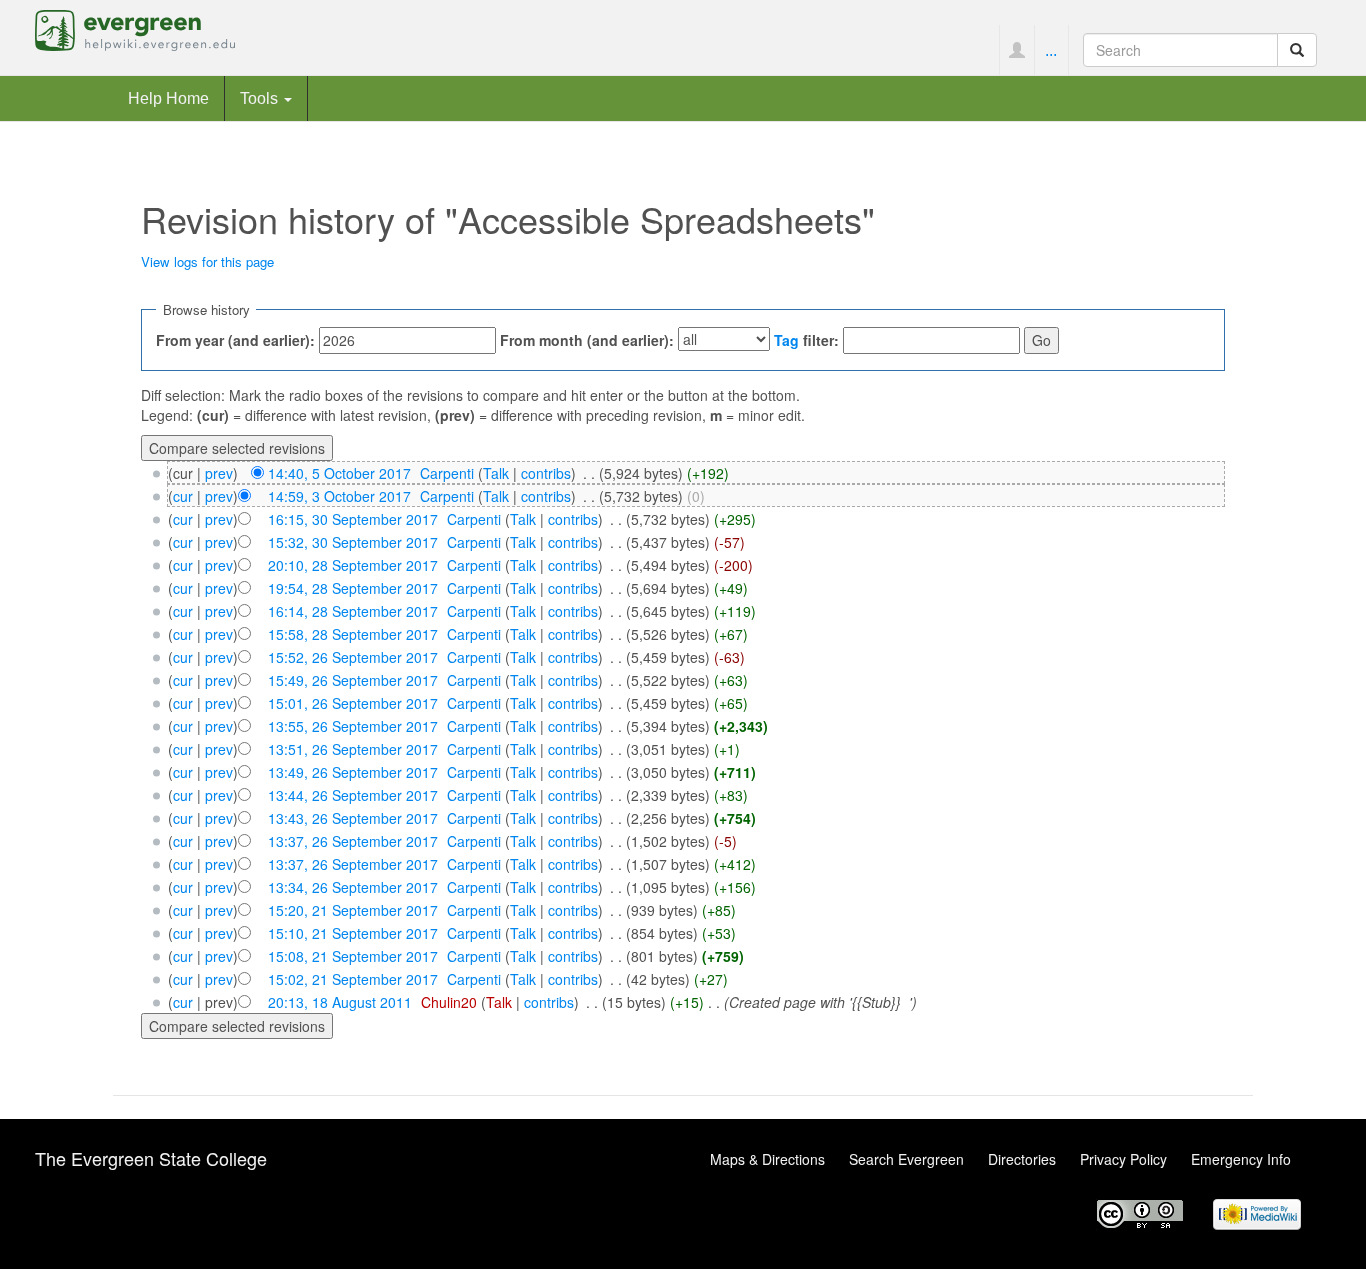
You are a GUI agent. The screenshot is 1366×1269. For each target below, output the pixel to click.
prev (219, 473)
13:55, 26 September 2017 (353, 726)
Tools (261, 98)
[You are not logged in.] (1016, 50)
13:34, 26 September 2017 (353, 887)
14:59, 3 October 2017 (339, 496)
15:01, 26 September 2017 (353, 703)
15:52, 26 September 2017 (353, 657)
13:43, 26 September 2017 (353, 818)
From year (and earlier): (235, 340)
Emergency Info (1241, 1159)
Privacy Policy (1123, 1159)
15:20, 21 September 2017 (353, 910)
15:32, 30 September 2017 (353, 542)
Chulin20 (449, 1002)
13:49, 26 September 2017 (353, 772)
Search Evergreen (906, 1159)
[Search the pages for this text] (1297, 50)
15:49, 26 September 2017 (353, 680)
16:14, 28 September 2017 (353, 611)
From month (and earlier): (587, 340)
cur (183, 496)
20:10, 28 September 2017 (353, 565)
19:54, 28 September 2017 (353, 588)
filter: (806, 340)
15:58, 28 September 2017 (353, 634)
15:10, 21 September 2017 (353, 933)
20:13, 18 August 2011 (340, 1002)
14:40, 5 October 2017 (339, 473)
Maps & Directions (767, 1159)
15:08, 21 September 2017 (353, 956)
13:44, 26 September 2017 (353, 795)
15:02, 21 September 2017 (353, 979)
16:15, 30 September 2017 (353, 519)
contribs (546, 473)
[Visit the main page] (135, 28)
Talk (496, 473)
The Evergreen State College (151, 1158)
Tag (786, 340)
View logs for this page (207, 261)
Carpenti (447, 473)
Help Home (168, 98)
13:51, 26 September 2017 (353, 749)
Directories (1022, 1159)
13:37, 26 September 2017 (353, 841)
